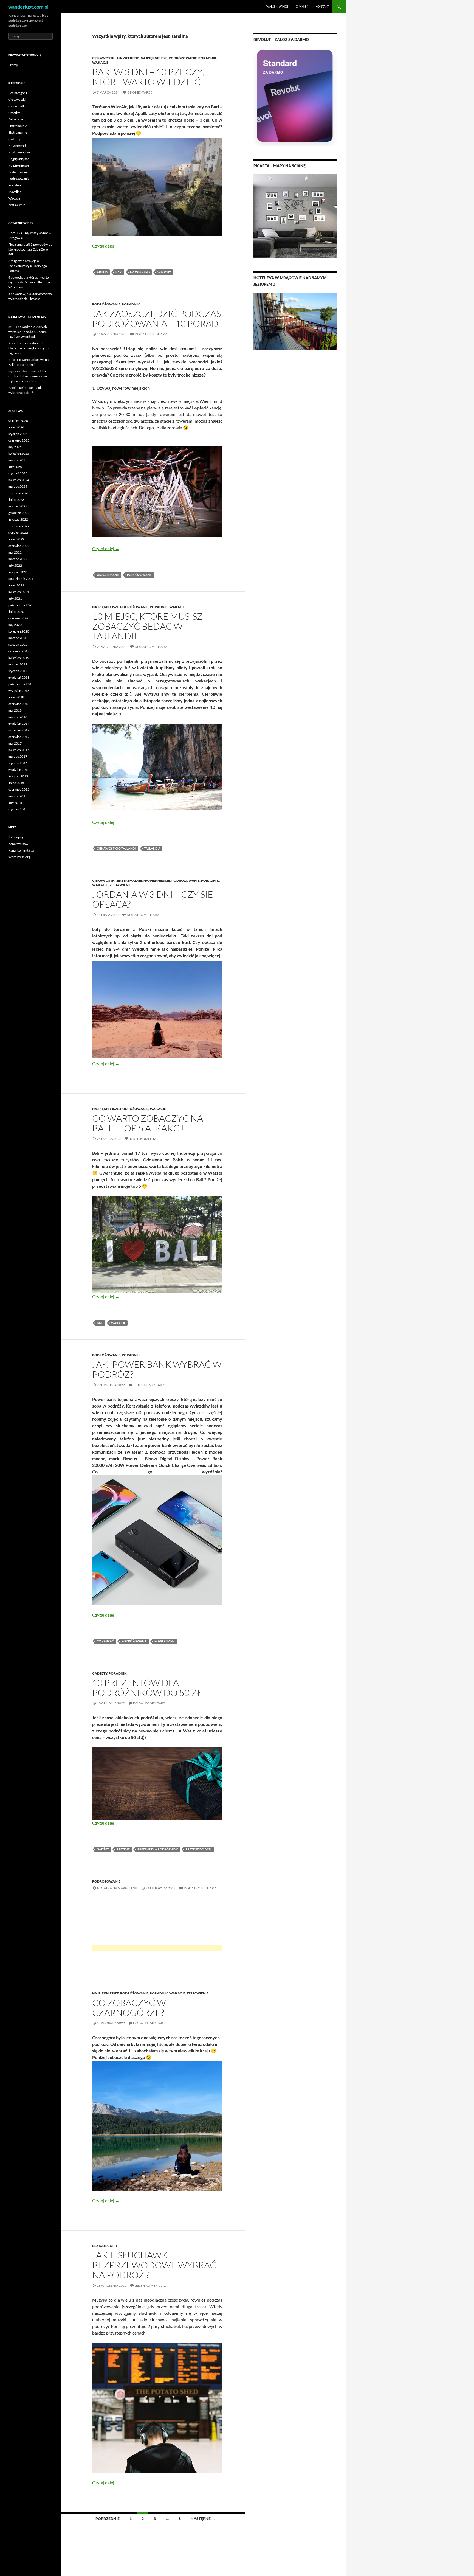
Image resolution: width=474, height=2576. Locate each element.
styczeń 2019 (18, 671)
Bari (119, 272)
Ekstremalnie (130, 880)
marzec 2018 (18, 717)
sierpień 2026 (18, 421)
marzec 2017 (18, 756)
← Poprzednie (105, 2519)
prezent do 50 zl (199, 1849)
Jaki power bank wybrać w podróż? (157, 1369)
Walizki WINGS (277, 6)
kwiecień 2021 (19, 592)
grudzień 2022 (19, 513)
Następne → (203, 2519)
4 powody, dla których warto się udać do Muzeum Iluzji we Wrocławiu (29, 282)
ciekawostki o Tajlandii (117, 848)
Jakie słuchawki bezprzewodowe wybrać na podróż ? (154, 2265)
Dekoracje (16, 119)
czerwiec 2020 (19, 618)
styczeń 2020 (18, 644)
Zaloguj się (16, 837)
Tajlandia (152, 848)
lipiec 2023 (16, 500)
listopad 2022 (18, 519)
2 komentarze (140, 92)
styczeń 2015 (18, 809)
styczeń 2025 (18, 473)
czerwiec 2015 (19, 789)
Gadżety (100, 1673)
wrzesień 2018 (19, 691)
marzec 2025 (18, 460)
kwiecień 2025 (19, 453)
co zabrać (105, 1641)
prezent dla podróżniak (158, 1849)
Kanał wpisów (18, 844)
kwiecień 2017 (19, 750)
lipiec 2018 (16, 697)
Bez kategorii (105, 2246)
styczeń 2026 (18, 434)
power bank (165, 1641)
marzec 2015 (18, 796)
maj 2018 (15, 710)
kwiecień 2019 (19, 658)
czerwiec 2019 (19, 651)
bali (100, 1323)
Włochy (164, 272)
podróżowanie (140, 575)
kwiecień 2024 (19, 480)
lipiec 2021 (16, 585)
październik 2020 (21, 605)
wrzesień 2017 (19, 730)
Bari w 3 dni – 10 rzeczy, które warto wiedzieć (148, 77)
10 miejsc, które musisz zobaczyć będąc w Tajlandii (147, 626)
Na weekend (128, 58)
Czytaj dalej (106, 246)
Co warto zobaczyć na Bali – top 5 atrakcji (148, 1123)
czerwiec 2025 (19, 440)
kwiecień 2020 (19, 631)
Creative (14, 113)
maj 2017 (15, 743)
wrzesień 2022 (19, 526)
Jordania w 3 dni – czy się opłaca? (153, 899)
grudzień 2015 (19, 770)
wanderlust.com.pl (28, 7)
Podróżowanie (183, 58)
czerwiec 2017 (19, 737)
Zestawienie (121, 885)
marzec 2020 (18, 638)
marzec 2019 (18, 664)
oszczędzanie (108, 575)
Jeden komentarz (145, 1139)
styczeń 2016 (18, 763)
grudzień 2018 (19, 677)
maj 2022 (15, 552)
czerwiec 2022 (19, 546)
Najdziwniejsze (19, 152)
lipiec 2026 (16, 427)
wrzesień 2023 (19, 493)
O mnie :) (302, 6)
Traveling (15, 192)
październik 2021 (21, 579)
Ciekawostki (104, 58)
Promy (13, 65)
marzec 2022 (18, 559)
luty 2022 (15, 565)
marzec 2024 (18, 486)
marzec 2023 (18, 506)
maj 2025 (15, 447)
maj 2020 (15, 625)
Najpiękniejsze (154, 58)
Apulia (102, 272)
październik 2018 (21, 684)
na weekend (140, 272)
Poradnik (207, 58)
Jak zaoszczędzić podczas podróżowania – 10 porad (156, 318)
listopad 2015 (18, 776)
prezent (123, 1849)
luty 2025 (15, 467)
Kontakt (322, 6)
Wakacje (100, 62)
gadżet (103, 1849)
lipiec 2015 (16, 783)
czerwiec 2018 (19, 704)
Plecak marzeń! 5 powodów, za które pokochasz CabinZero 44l (30, 249)
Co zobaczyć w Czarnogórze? (129, 2008)
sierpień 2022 (18, 533)
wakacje (118, 1323)
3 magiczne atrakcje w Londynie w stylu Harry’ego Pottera (28, 266)
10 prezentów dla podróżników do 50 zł (147, 1688)
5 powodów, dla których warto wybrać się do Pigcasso (28, 348)
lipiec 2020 (16, 612)
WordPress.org (19, 857)
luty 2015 (15, 803)
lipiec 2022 (16, 539)
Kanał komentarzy (21, 850)
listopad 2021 (18, 572)
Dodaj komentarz (151, 334)
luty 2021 (15, 598)
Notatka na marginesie (117, 1888)
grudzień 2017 (19, 724)
